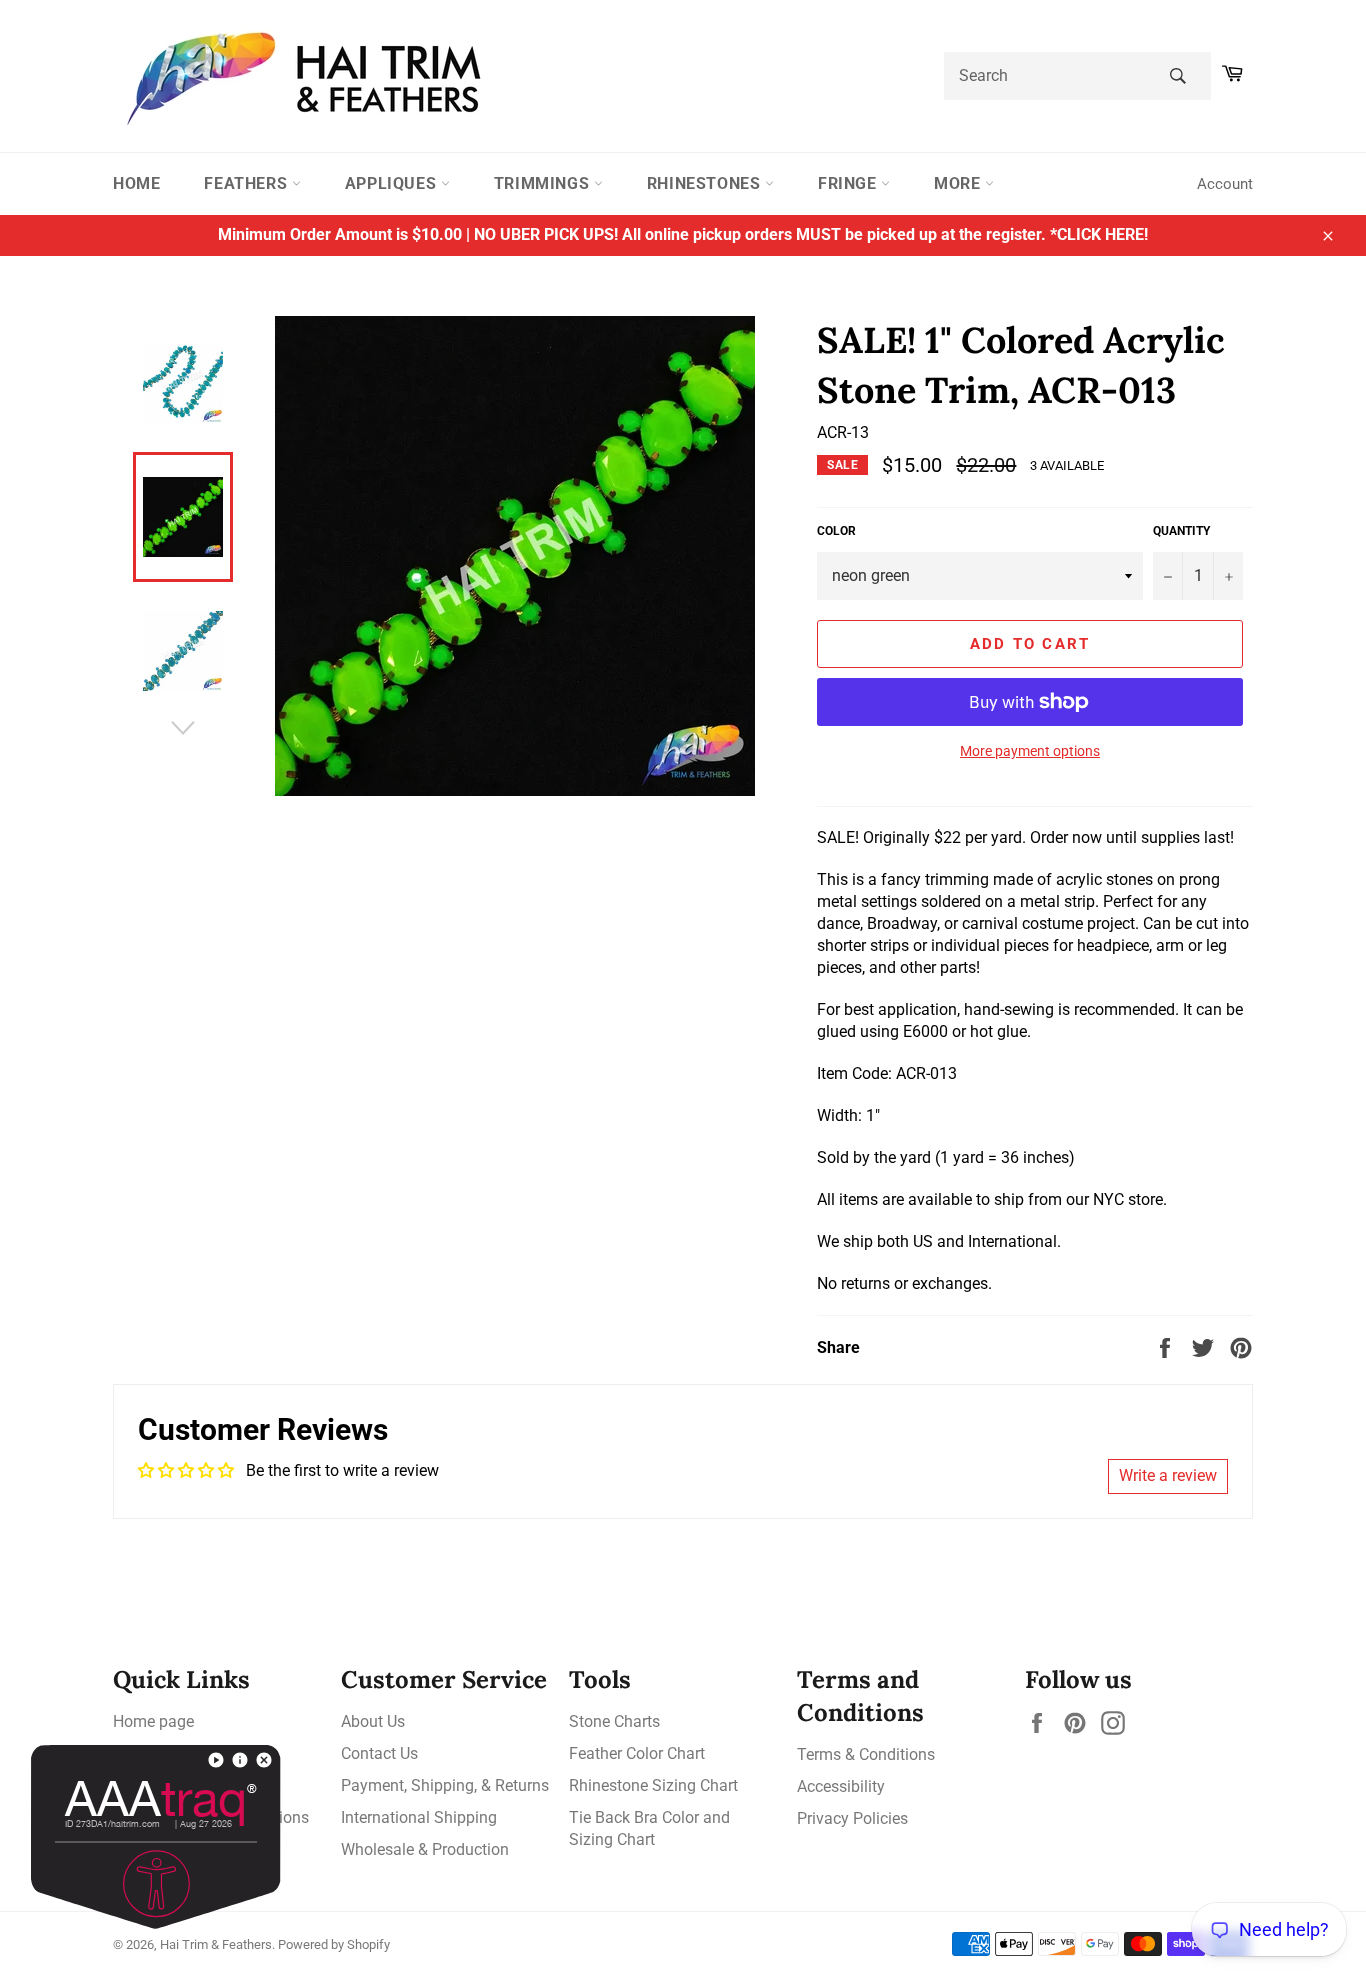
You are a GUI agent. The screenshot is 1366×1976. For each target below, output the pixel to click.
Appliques (393, 183)
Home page (153, 1721)
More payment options (1030, 751)
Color (836, 531)
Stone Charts (614, 1721)
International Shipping (419, 1817)
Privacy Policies (852, 1818)
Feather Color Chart (637, 1753)
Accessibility (841, 1786)
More (959, 183)
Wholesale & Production (425, 1849)
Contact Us (379, 1753)
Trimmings (544, 183)
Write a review (1168, 1475)
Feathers (247, 183)
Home (136, 183)
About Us (373, 1721)
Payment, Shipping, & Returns (445, 1785)
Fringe (849, 183)
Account (1225, 184)
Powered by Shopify (334, 1944)
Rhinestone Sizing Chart (653, 1785)
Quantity (1181, 531)
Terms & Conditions (866, 1754)
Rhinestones (706, 183)
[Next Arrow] (183, 728)
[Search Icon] (1177, 76)
